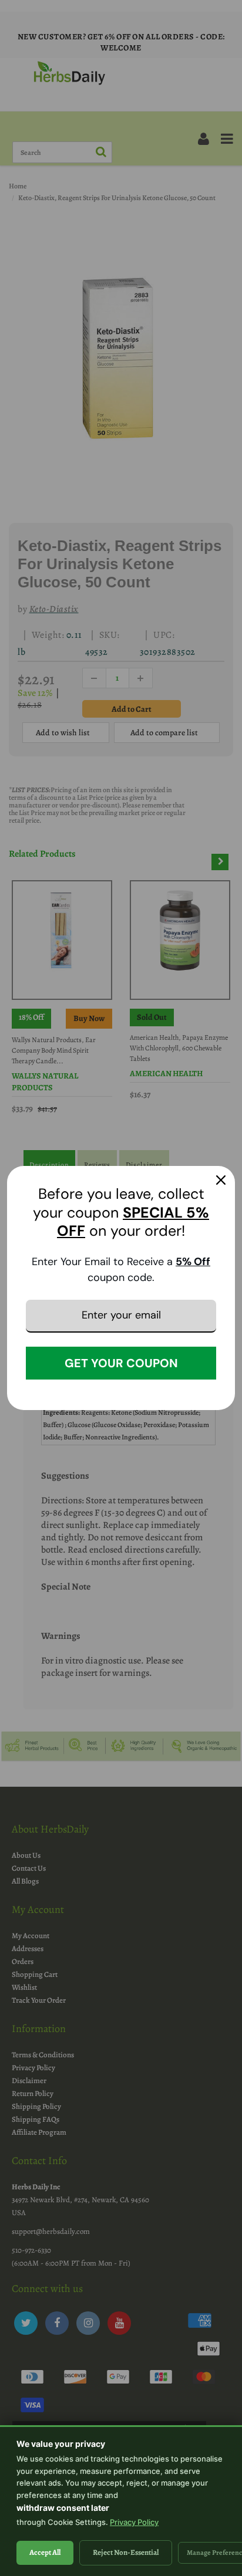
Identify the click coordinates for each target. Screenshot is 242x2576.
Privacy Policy (134, 2522)
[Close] (221, 1180)
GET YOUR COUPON (121, 1363)
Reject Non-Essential (126, 2552)
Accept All (45, 2552)
